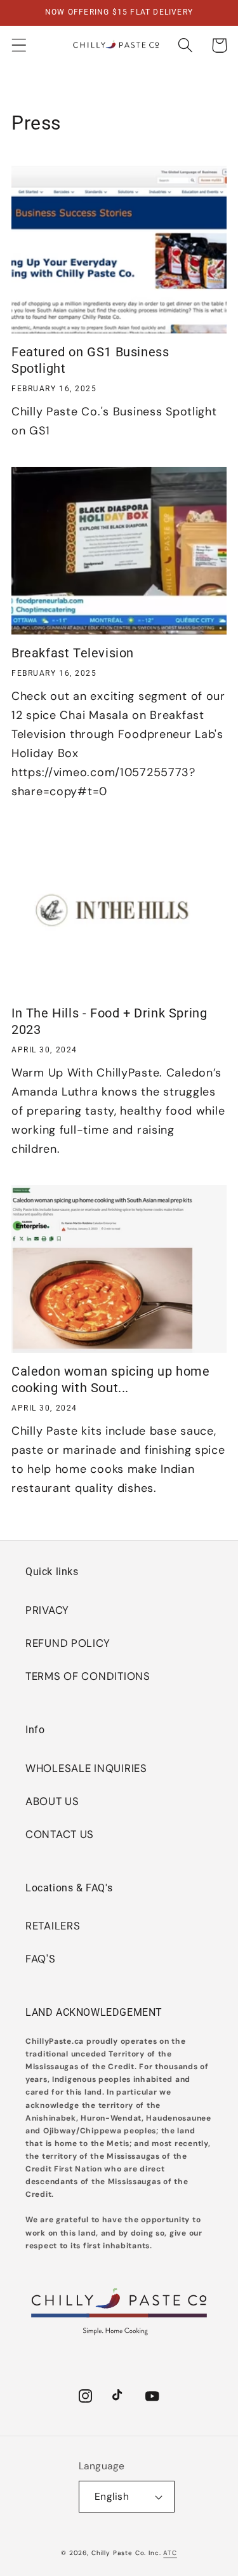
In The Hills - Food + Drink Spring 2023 (109, 1021)
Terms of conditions (88, 1676)
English (112, 2497)
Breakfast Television (73, 653)
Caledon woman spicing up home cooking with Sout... (110, 1379)
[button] (19, 45)
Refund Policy (68, 1643)
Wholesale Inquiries (86, 1768)
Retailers (53, 1926)
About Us (52, 1801)
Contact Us (60, 1834)
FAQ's (41, 1959)
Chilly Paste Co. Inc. (126, 2553)
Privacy (47, 1610)
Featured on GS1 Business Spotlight (90, 360)
